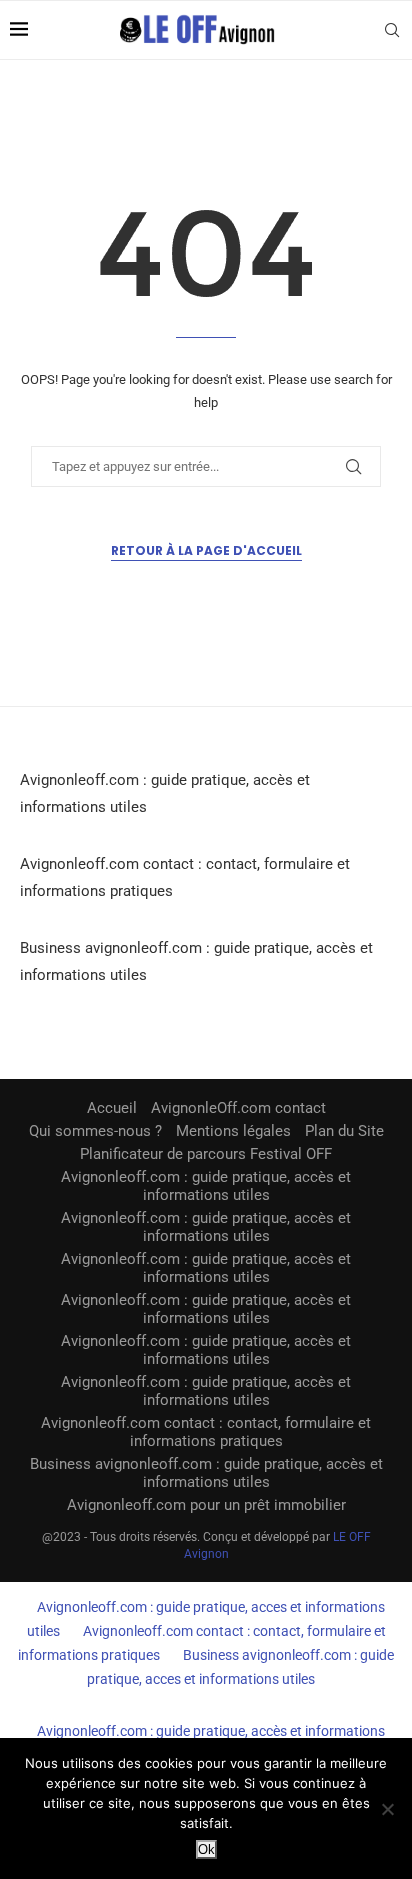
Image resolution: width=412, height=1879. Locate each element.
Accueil (112, 1108)
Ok (206, 1849)
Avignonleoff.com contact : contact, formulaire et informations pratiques (206, 1432)
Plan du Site (344, 1131)
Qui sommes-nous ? (95, 1131)
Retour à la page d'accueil (206, 550)
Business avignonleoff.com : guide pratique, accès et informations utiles (206, 1473)
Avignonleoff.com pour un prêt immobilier (206, 1505)
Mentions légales (233, 1131)
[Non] (387, 1809)
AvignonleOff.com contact (238, 1108)
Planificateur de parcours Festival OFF (206, 1154)
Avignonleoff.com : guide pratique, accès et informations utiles (206, 1186)
